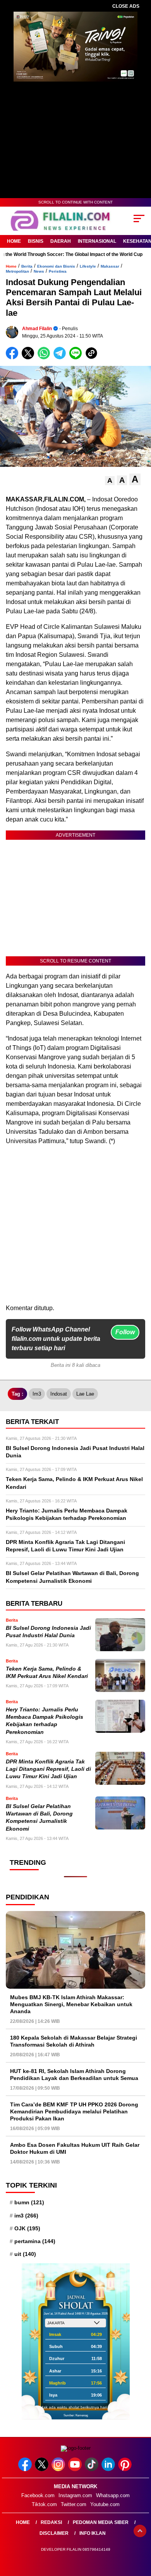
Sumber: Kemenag (76, 2415)
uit (25, 2254)
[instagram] (59, 2469)
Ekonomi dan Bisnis (56, 266)
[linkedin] (109, 2469)
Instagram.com (75, 2495)
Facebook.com (38, 2495)
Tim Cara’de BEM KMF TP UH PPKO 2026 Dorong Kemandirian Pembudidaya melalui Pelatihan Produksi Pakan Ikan (74, 2111)
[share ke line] (77, 358)
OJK (27, 2228)
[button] (110, 481)
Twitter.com (74, 2504)
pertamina (35, 2241)
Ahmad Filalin (37, 329)
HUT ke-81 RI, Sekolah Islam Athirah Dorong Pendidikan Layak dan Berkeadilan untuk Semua (74, 2075)
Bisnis (36, 241)
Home (14, 241)
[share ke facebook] (14, 358)
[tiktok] (92, 2469)
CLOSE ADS (126, 6)
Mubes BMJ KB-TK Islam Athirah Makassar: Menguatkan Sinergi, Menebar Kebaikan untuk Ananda (71, 2004)
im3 (37, 1394)
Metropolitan (17, 271)
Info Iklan (93, 2533)
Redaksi (51, 2522)
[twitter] (42, 2469)
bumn (29, 2202)
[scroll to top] (140, 2531)
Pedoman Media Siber (101, 2522)
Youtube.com (105, 2504)
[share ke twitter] (30, 358)
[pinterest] (126, 2469)
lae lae (85, 1394)
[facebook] (26, 2469)
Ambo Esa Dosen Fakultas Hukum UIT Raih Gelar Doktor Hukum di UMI (75, 2148)
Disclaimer (54, 2533)
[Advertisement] (75, 1228)
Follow (125, 1332)
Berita (27, 266)
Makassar (110, 266)
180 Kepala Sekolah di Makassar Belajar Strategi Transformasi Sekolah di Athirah (74, 2041)
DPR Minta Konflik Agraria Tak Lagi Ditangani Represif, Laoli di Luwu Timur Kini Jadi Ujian (48, 1769)
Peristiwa (58, 271)
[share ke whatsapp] (45, 358)
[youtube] (76, 2469)
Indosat (59, 1394)
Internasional (97, 241)
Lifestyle (88, 266)
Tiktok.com (44, 2504)
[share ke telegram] (61, 358)
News (39, 271)
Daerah (61, 241)
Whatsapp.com (113, 2495)
